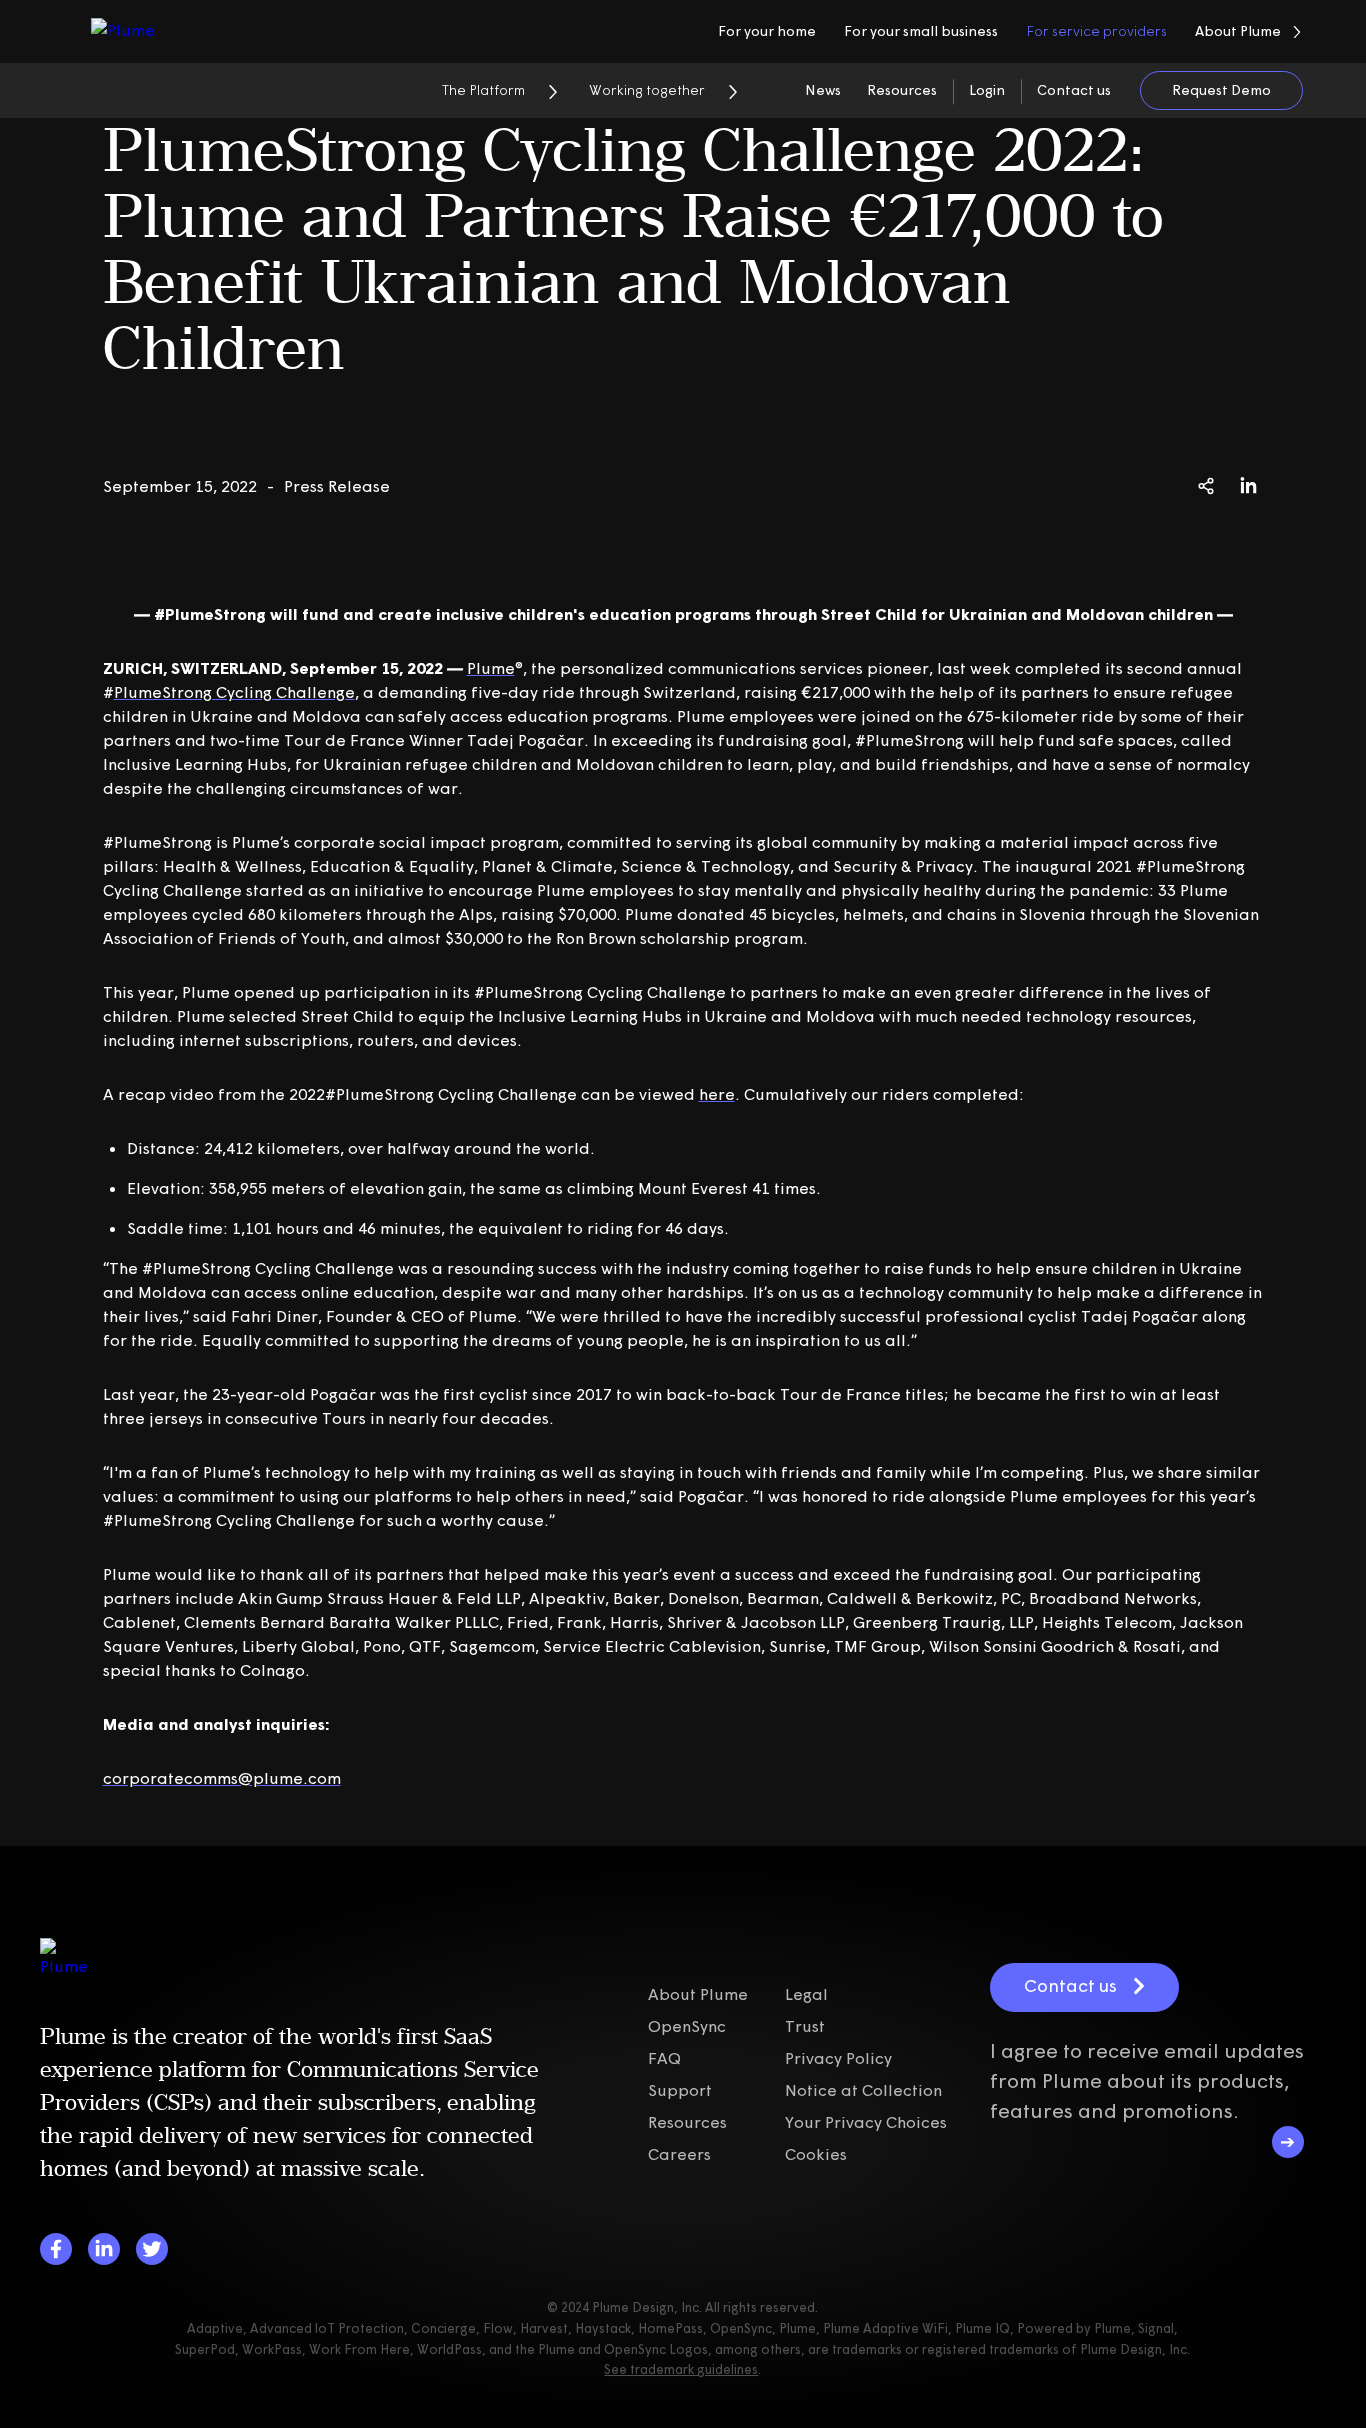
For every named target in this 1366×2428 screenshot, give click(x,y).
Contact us (1074, 90)
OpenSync (687, 2026)
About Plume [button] (1238, 31)
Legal (806, 1994)
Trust (805, 2026)
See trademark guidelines (681, 2369)
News (823, 90)
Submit (1288, 2142)
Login (987, 90)
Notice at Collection (863, 2090)
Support (680, 2090)
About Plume (698, 1994)
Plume (491, 668)
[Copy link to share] (1206, 486)
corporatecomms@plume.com (222, 1778)
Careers (679, 2154)
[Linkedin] (104, 2249)
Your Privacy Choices (866, 2122)
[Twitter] (152, 2249)
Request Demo (1221, 90)
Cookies (816, 2154)
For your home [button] (767, 31)
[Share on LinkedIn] (1248, 486)
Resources (902, 90)
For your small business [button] (921, 31)
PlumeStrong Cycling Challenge (234, 692)
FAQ (664, 2058)
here (717, 1094)
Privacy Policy (838, 2058)
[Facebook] (56, 2249)
